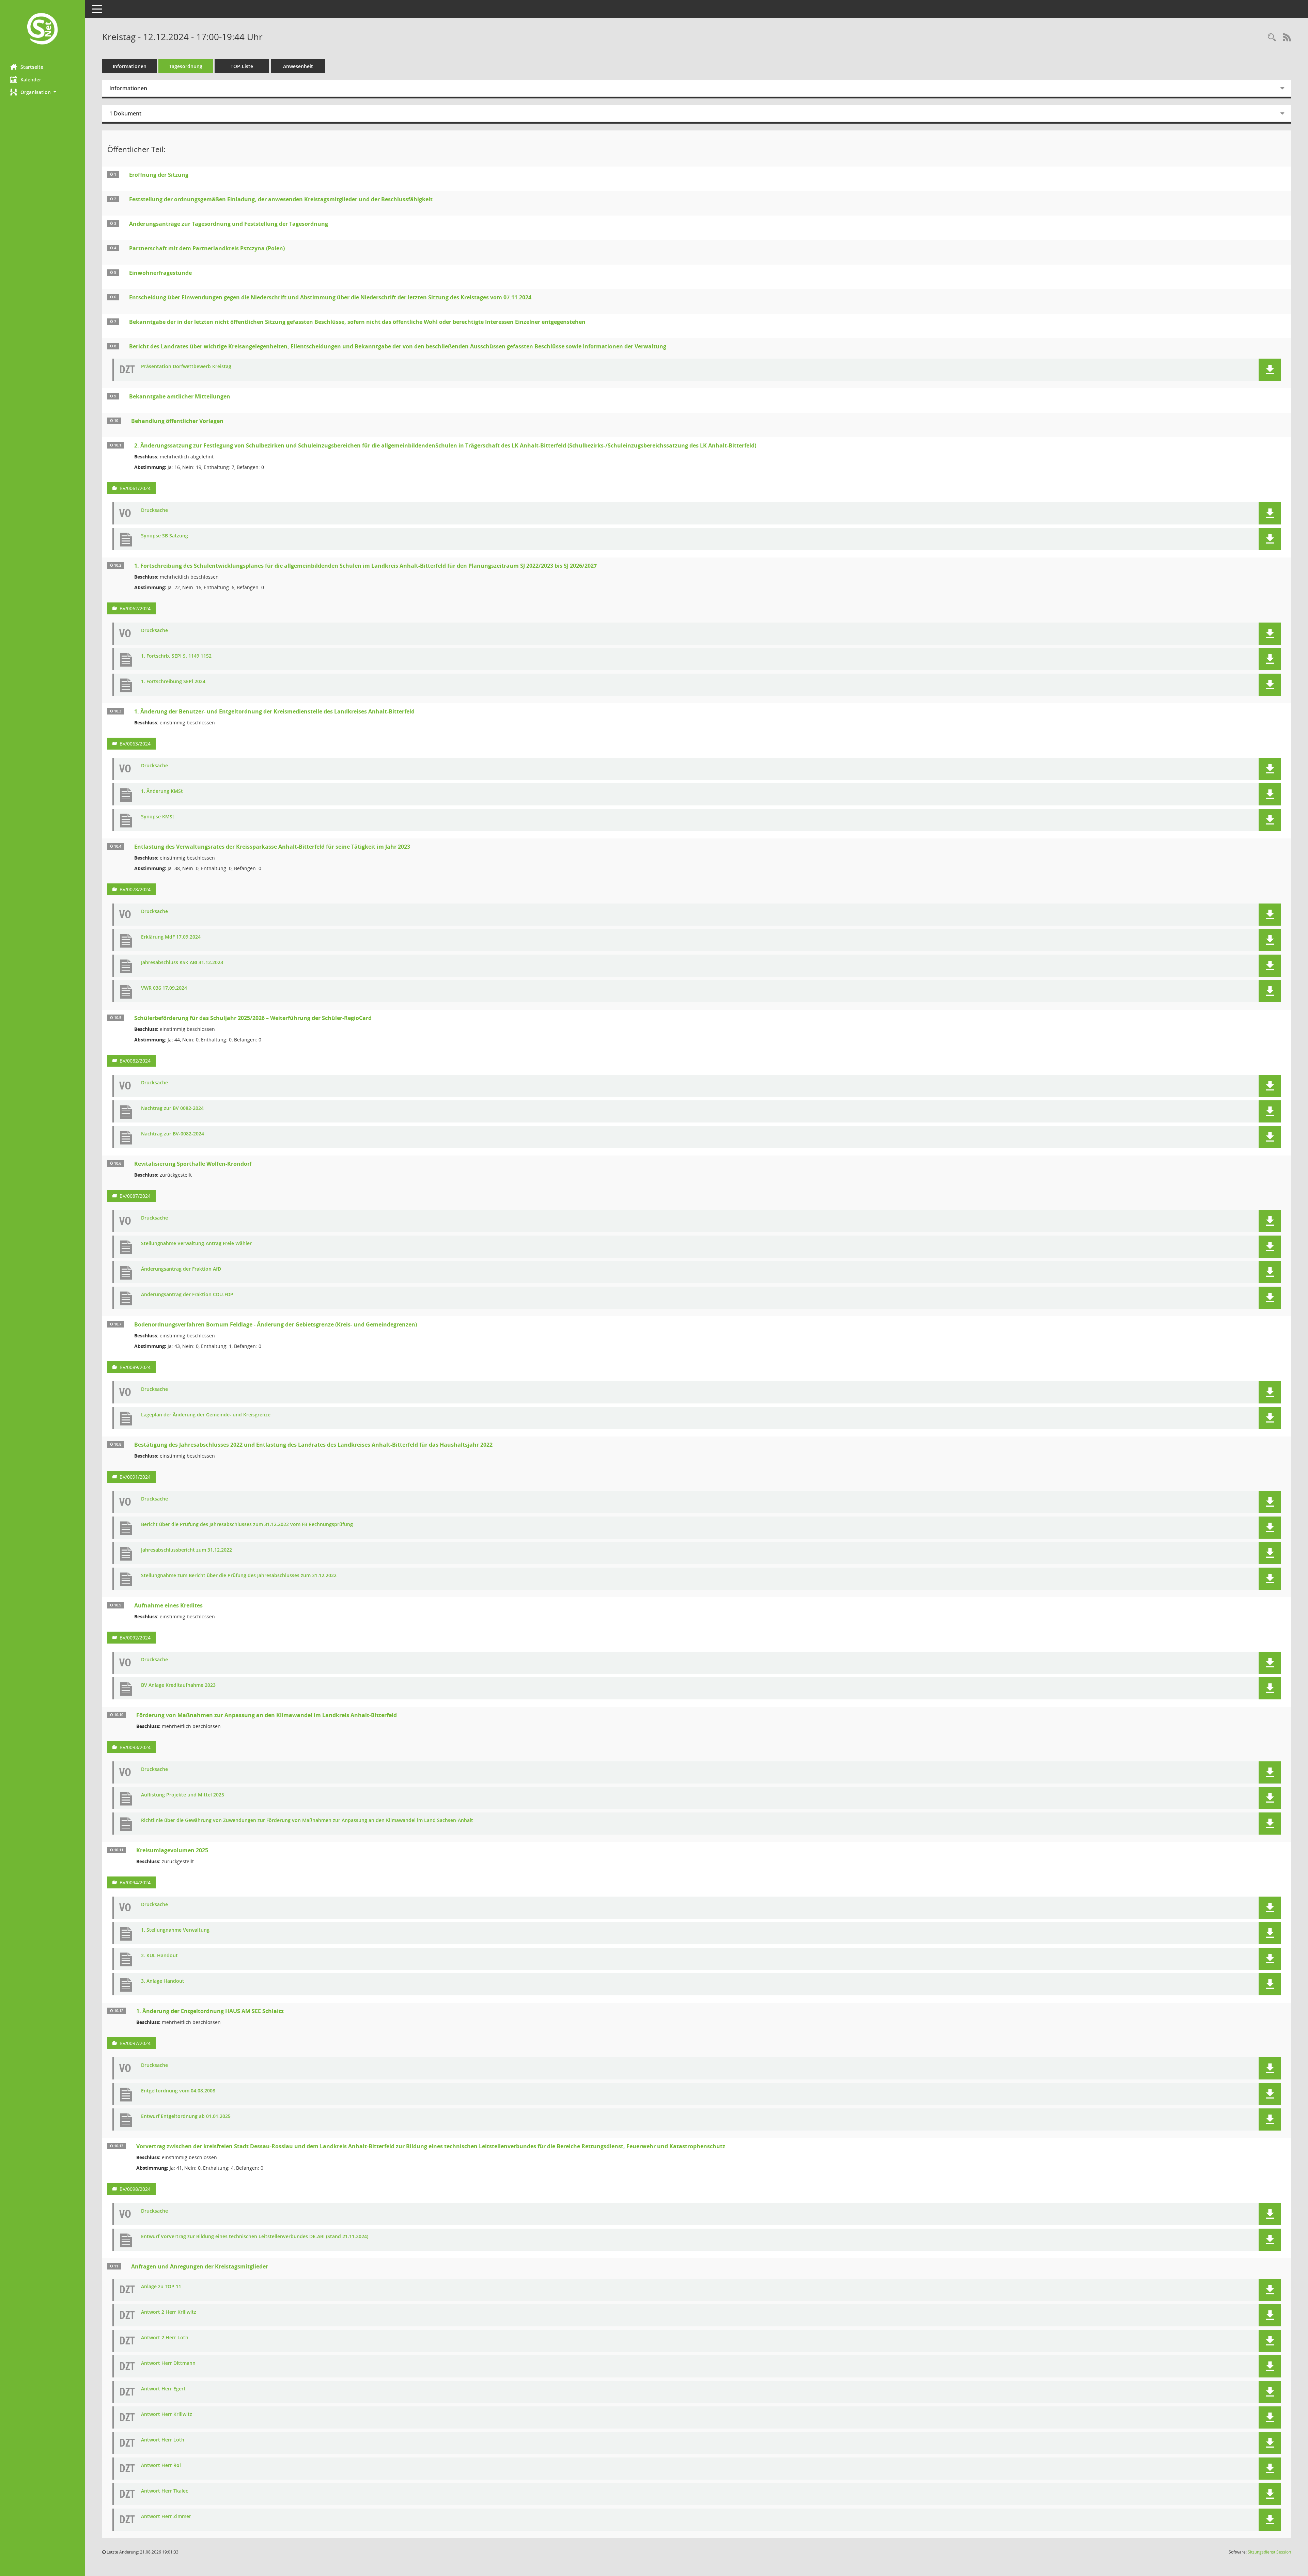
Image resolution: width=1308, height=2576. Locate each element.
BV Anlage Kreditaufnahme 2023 (178, 1685)
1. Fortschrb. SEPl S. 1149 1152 (176, 656)
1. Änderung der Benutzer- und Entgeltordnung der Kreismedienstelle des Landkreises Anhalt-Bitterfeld (274, 711)
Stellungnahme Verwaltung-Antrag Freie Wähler (196, 1244)
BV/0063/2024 (135, 744)
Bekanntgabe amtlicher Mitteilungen (180, 396)
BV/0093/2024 (135, 1747)
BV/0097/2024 (135, 2043)
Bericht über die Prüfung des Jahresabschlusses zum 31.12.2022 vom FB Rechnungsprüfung (247, 1525)
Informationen (130, 66)
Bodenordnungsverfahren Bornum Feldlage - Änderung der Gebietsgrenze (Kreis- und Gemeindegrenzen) (276, 1324)
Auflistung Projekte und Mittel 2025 (183, 1795)
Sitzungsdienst (1269, 2552)
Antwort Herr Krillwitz (167, 2414)
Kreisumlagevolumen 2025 (172, 1850)
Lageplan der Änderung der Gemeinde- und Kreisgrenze (206, 1415)
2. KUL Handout (159, 1956)
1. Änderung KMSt (162, 791)
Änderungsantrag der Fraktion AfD (181, 1269)
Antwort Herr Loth (163, 2440)
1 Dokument (125, 113)
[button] (43, 92)
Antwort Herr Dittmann (168, 2363)
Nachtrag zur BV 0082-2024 (172, 1108)
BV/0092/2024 (135, 1638)
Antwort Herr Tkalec (165, 2491)
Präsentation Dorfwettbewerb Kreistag (186, 367)
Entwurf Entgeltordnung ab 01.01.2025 (186, 2116)
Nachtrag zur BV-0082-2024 (173, 1134)
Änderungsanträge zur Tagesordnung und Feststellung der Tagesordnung (229, 224)
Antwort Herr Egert (163, 2389)
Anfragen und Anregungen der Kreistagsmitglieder (200, 2266)
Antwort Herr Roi (161, 2465)
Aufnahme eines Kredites (168, 1605)
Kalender (31, 80)
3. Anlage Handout (163, 1981)
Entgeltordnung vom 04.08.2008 (178, 2091)
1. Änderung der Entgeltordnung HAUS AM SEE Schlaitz (210, 2011)
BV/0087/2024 (135, 1196)
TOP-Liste (242, 66)
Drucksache (154, 510)
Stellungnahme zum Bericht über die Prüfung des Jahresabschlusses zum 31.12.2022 (239, 1576)
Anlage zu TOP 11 (161, 2287)
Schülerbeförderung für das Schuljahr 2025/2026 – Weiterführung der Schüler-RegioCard (253, 1018)
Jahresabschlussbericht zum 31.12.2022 (186, 1550)
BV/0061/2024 (135, 488)
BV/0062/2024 (135, 608)
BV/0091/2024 (135, 1477)
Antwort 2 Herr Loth (165, 2338)
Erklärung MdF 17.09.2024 (171, 937)
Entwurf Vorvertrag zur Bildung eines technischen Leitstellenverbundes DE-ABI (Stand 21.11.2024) (255, 2237)
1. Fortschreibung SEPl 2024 (173, 682)
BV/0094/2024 (135, 1882)
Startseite (32, 67)
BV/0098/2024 (135, 2189)
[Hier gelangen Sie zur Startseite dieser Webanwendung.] (43, 29)
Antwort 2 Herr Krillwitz (169, 2312)
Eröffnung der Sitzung (159, 175)
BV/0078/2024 (135, 889)
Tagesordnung (186, 66)
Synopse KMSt (158, 817)
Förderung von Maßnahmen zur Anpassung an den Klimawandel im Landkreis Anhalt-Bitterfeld (267, 1715)
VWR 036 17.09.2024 (164, 988)
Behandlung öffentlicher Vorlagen (177, 421)
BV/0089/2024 (135, 1367)
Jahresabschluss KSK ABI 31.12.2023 (182, 963)
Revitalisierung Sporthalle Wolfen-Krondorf (193, 1164)
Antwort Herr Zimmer (166, 2517)
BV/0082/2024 (135, 1061)
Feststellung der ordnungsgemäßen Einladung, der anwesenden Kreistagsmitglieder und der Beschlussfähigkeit (281, 199)
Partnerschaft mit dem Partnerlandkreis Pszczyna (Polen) (207, 248)
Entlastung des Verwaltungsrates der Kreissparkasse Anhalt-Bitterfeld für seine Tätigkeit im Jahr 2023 (272, 847)
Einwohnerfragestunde (160, 273)
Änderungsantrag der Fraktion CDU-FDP (187, 1295)
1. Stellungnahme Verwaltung (175, 1930)
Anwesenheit (298, 66)
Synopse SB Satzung (165, 536)
